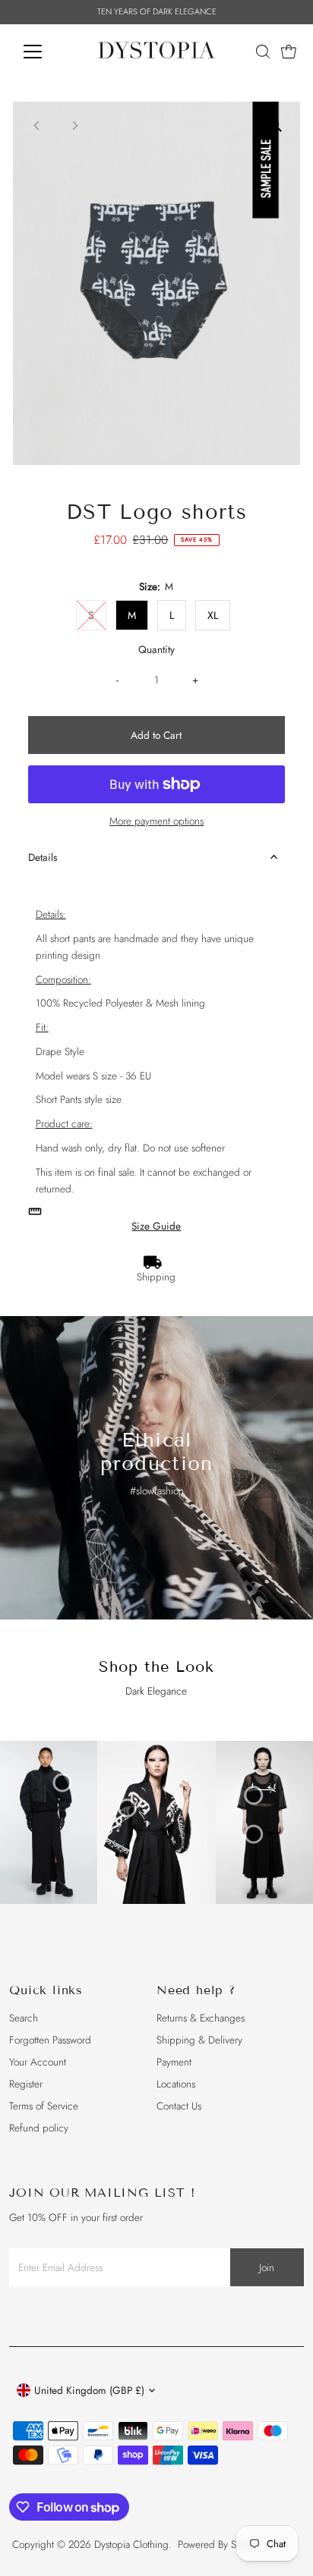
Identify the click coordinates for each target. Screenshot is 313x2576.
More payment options (156, 821)
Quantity (156, 649)
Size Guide (156, 1227)
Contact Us (179, 2106)
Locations (176, 2084)
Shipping (156, 1277)
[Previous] (38, 126)
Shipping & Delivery (199, 2040)
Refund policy (39, 2128)
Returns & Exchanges (201, 2018)
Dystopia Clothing (131, 2544)
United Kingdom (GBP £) (89, 2390)
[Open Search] (263, 52)
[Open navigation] (47, 52)
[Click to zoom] (275, 126)
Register (26, 2084)
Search (24, 2018)
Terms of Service (44, 2106)
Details (43, 857)
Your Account (38, 2062)
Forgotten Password (50, 2040)
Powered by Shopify (220, 2544)
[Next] (75, 126)
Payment (174, 2062)
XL (213, 615)
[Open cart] (289, 52)
